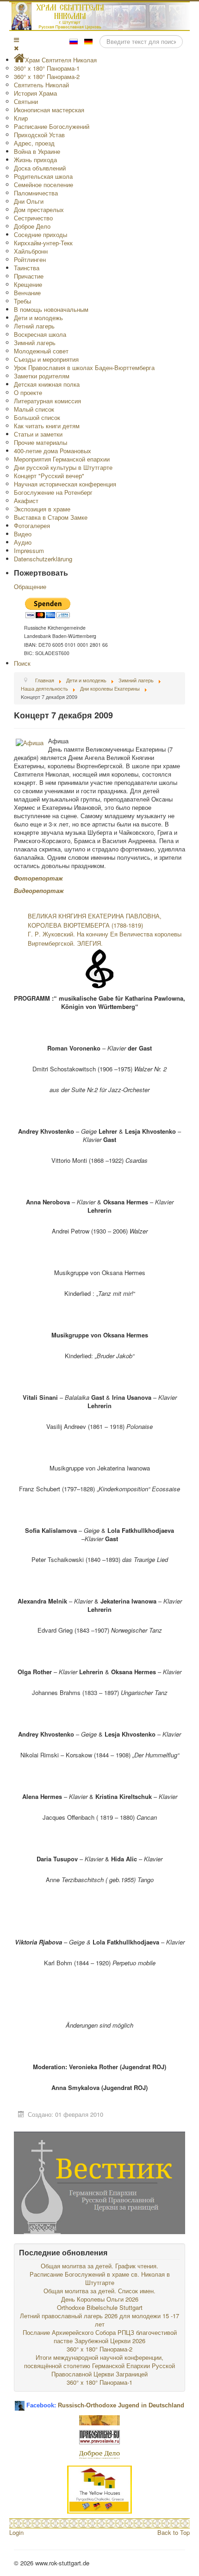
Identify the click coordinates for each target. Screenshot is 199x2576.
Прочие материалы (40, 442)
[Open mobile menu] (16, 39)
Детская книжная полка (47, 384)
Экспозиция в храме (42, 509)
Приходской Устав (39, 135)
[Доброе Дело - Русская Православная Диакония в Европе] (99, 2454)
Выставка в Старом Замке (51, 517)
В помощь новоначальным (51, 309)
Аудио (23, 542)
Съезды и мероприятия (46, 359)
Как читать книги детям (47, 426)
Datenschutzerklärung (43, 559)
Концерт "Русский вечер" (49, 476)
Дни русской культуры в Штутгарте (63, 467)
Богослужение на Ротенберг (53, 492)
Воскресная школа (40, 334)
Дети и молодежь (38, 318)
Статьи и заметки (38, 434)
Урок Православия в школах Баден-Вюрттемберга (84, 368)
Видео (23, 534)
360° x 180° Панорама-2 (47, 76)
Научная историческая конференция (65, 484)
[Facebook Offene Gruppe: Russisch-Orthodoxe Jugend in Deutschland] (20, 2402)
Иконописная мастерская (49, 110)
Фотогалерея (32, 526)
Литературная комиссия (47, 401)
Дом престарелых (39, 210)
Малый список (34, 409)
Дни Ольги (29, 201)
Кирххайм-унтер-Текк (43, 243)
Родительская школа (43, 176)
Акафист (26, 501)
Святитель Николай (41, 85)
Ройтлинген (30, 259)
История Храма (35, 93)
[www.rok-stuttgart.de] (101, 16)
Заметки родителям (42, 376)
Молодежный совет (41, 351)
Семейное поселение (44, 185)
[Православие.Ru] (99, 2436)
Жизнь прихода (35, 160)
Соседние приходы (40, 234)
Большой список (37, 417)
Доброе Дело (32, 226)
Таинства (27, 268)
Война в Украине (37, 151)
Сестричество (33, 218)
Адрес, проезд (34, 143)
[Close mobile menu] (16, 48)
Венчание (27, 293)
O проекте (28, 392)
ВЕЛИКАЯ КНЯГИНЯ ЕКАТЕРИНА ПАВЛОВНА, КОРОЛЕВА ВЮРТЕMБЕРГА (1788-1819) (95, 920)
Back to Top (174, 2532)
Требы (22, 301)
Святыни (26, 101)
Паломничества (36, 193)
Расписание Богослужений (52, 126)
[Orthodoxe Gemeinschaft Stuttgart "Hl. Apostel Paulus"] (99, 2420)
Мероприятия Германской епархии (62, 459)
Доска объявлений (40, 168)
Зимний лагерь (35, 343)
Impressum (29, 550)
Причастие (29, 276)
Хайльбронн (31, 251)
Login (16, 2532)
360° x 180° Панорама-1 (47, 68)
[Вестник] (99, 2182)
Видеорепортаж (39, 890)
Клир (21, 118)
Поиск (22, 663)
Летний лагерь (34, 326)
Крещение (28, 284)
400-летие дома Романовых (53, 451)
